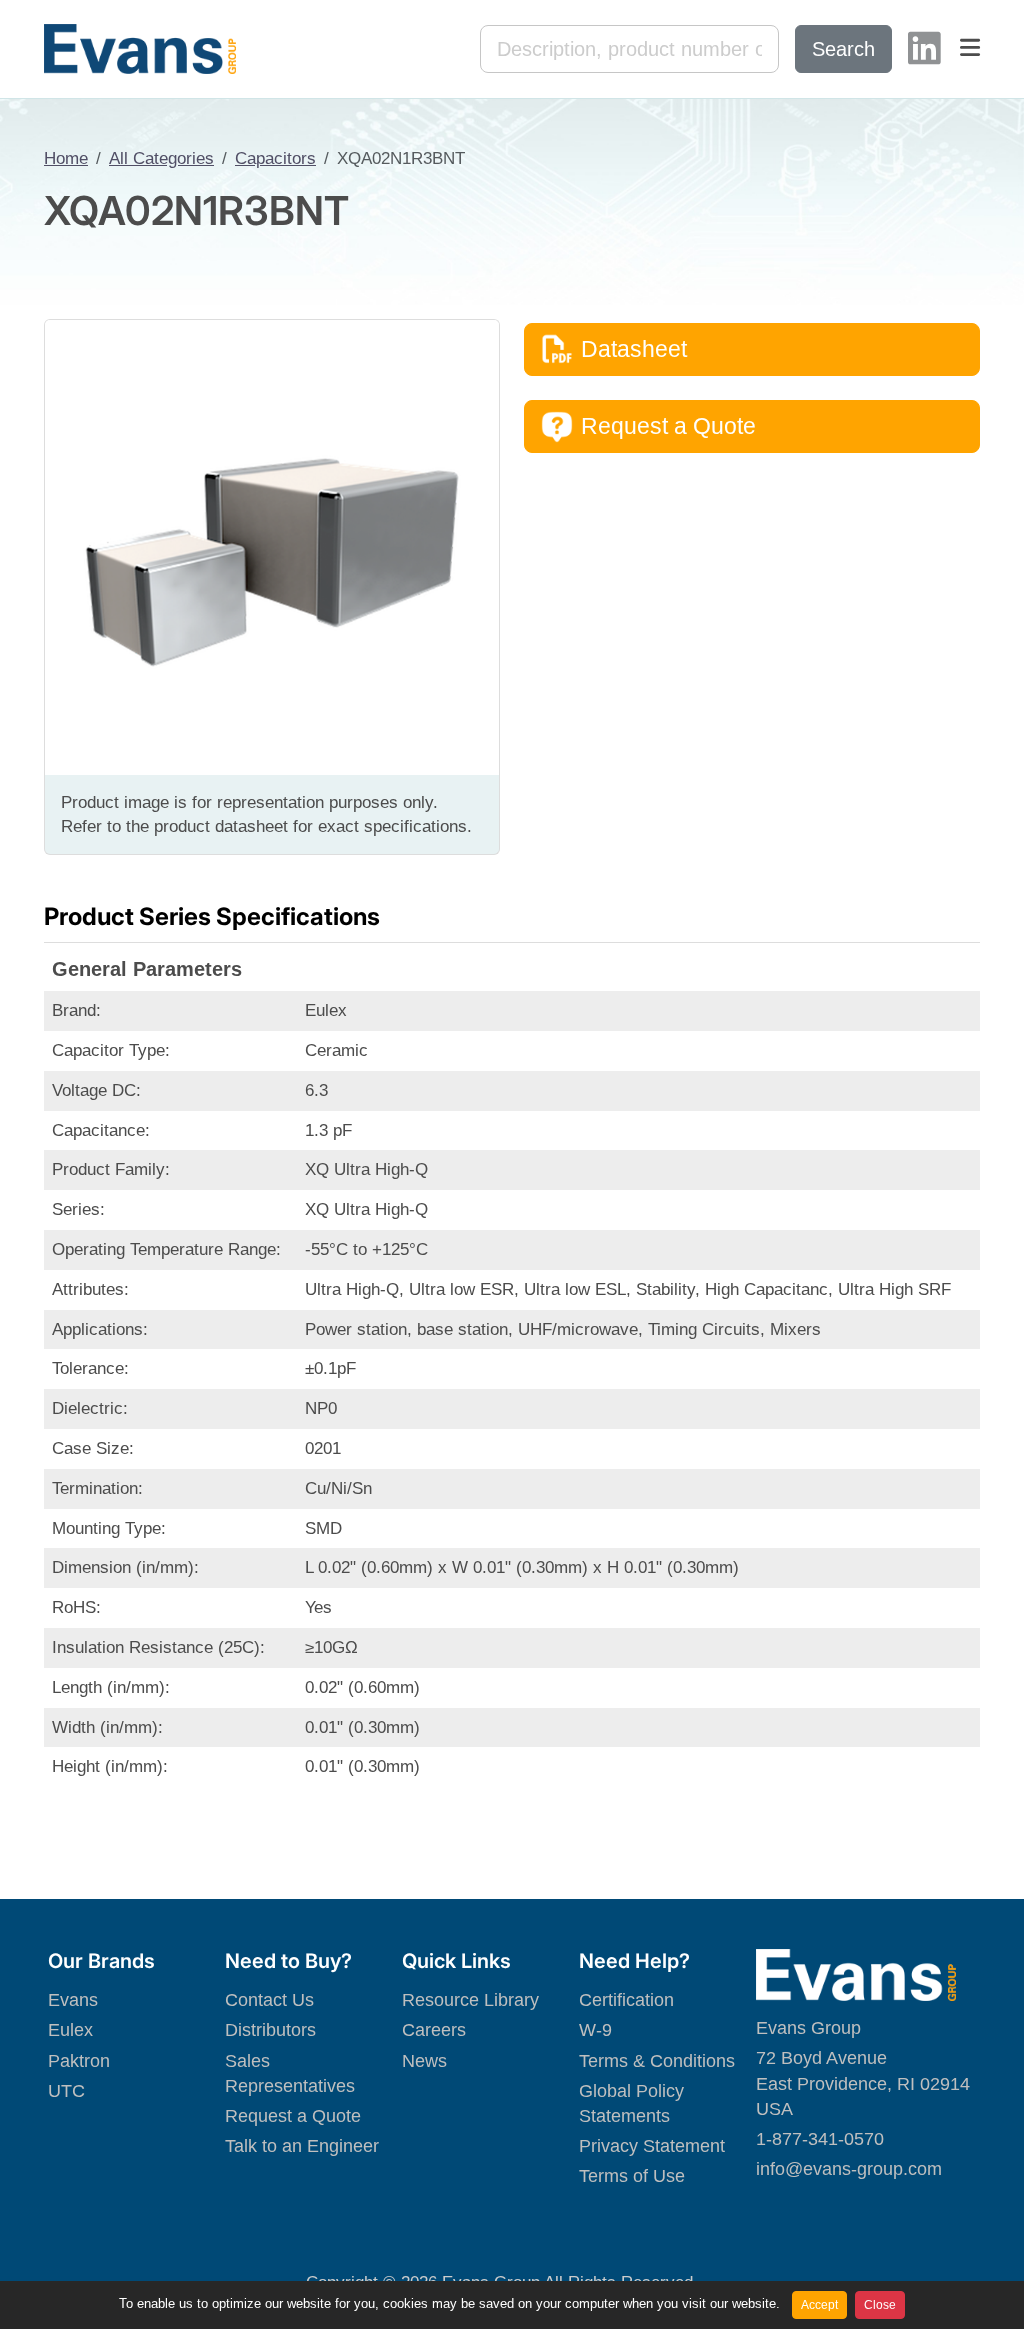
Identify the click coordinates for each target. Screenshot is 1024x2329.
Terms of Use (632, 2176)
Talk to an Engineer (302, 2146)
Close (880, 2305)
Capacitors (275, 158)
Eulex (70, 2030)
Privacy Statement (652, 2146)
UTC (66, 2091)
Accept (819, 2305)
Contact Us (269, 2000)
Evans (73, 2000)
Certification (626, 2000)
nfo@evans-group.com (851, 2169)
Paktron (79, 2061)
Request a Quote (668, 426)
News (424, 2061)
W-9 (595, 2030)
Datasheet (634, 349)
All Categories (161, 158)
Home (66, 158)
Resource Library (470, 2000)
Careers (434, 2030)
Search (843, 49)
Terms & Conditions (657, 2061)
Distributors (270, 2030)
